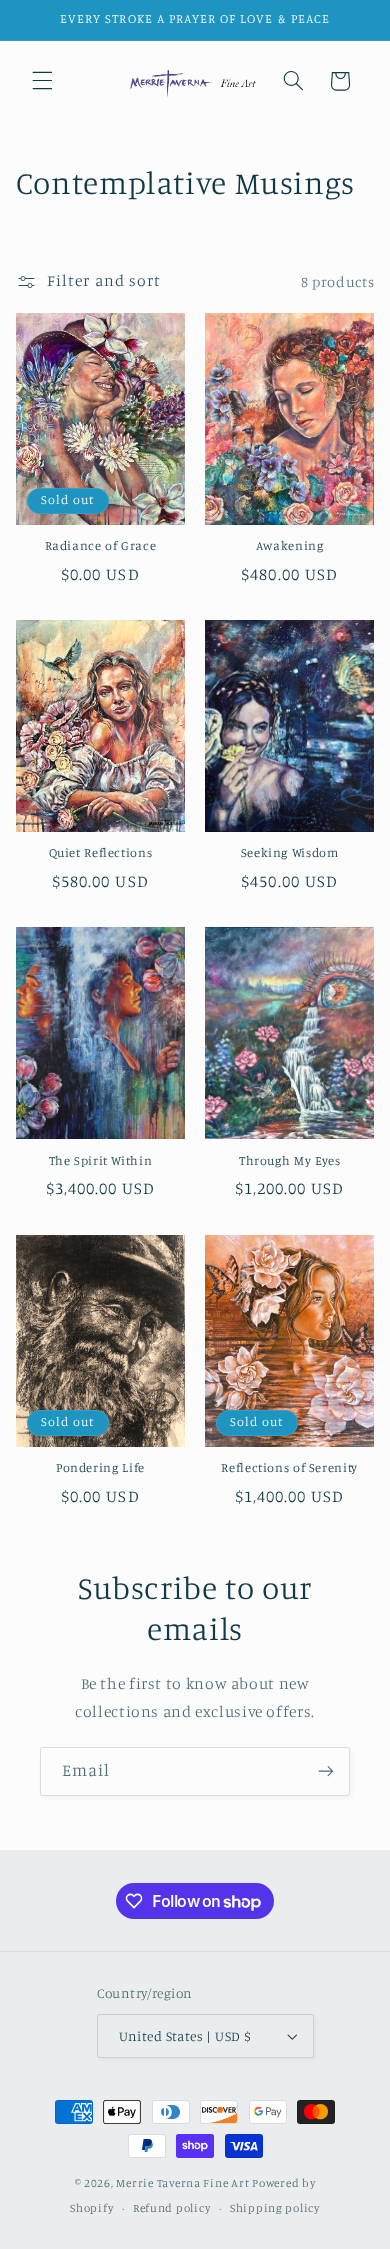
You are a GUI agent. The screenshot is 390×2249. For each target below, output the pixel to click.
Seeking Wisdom (290, 852)
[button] (42, 81)
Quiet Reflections (101, 852)
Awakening (290, 545)
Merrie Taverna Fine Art (182, 2183)
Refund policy (172, 2208)
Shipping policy (275, 2208)
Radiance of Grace (101, 545)
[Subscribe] (326, 1771)
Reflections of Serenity (289, 1467)
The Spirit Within (101, 1160)
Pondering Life (100, 1467)
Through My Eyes (289, 1160)
